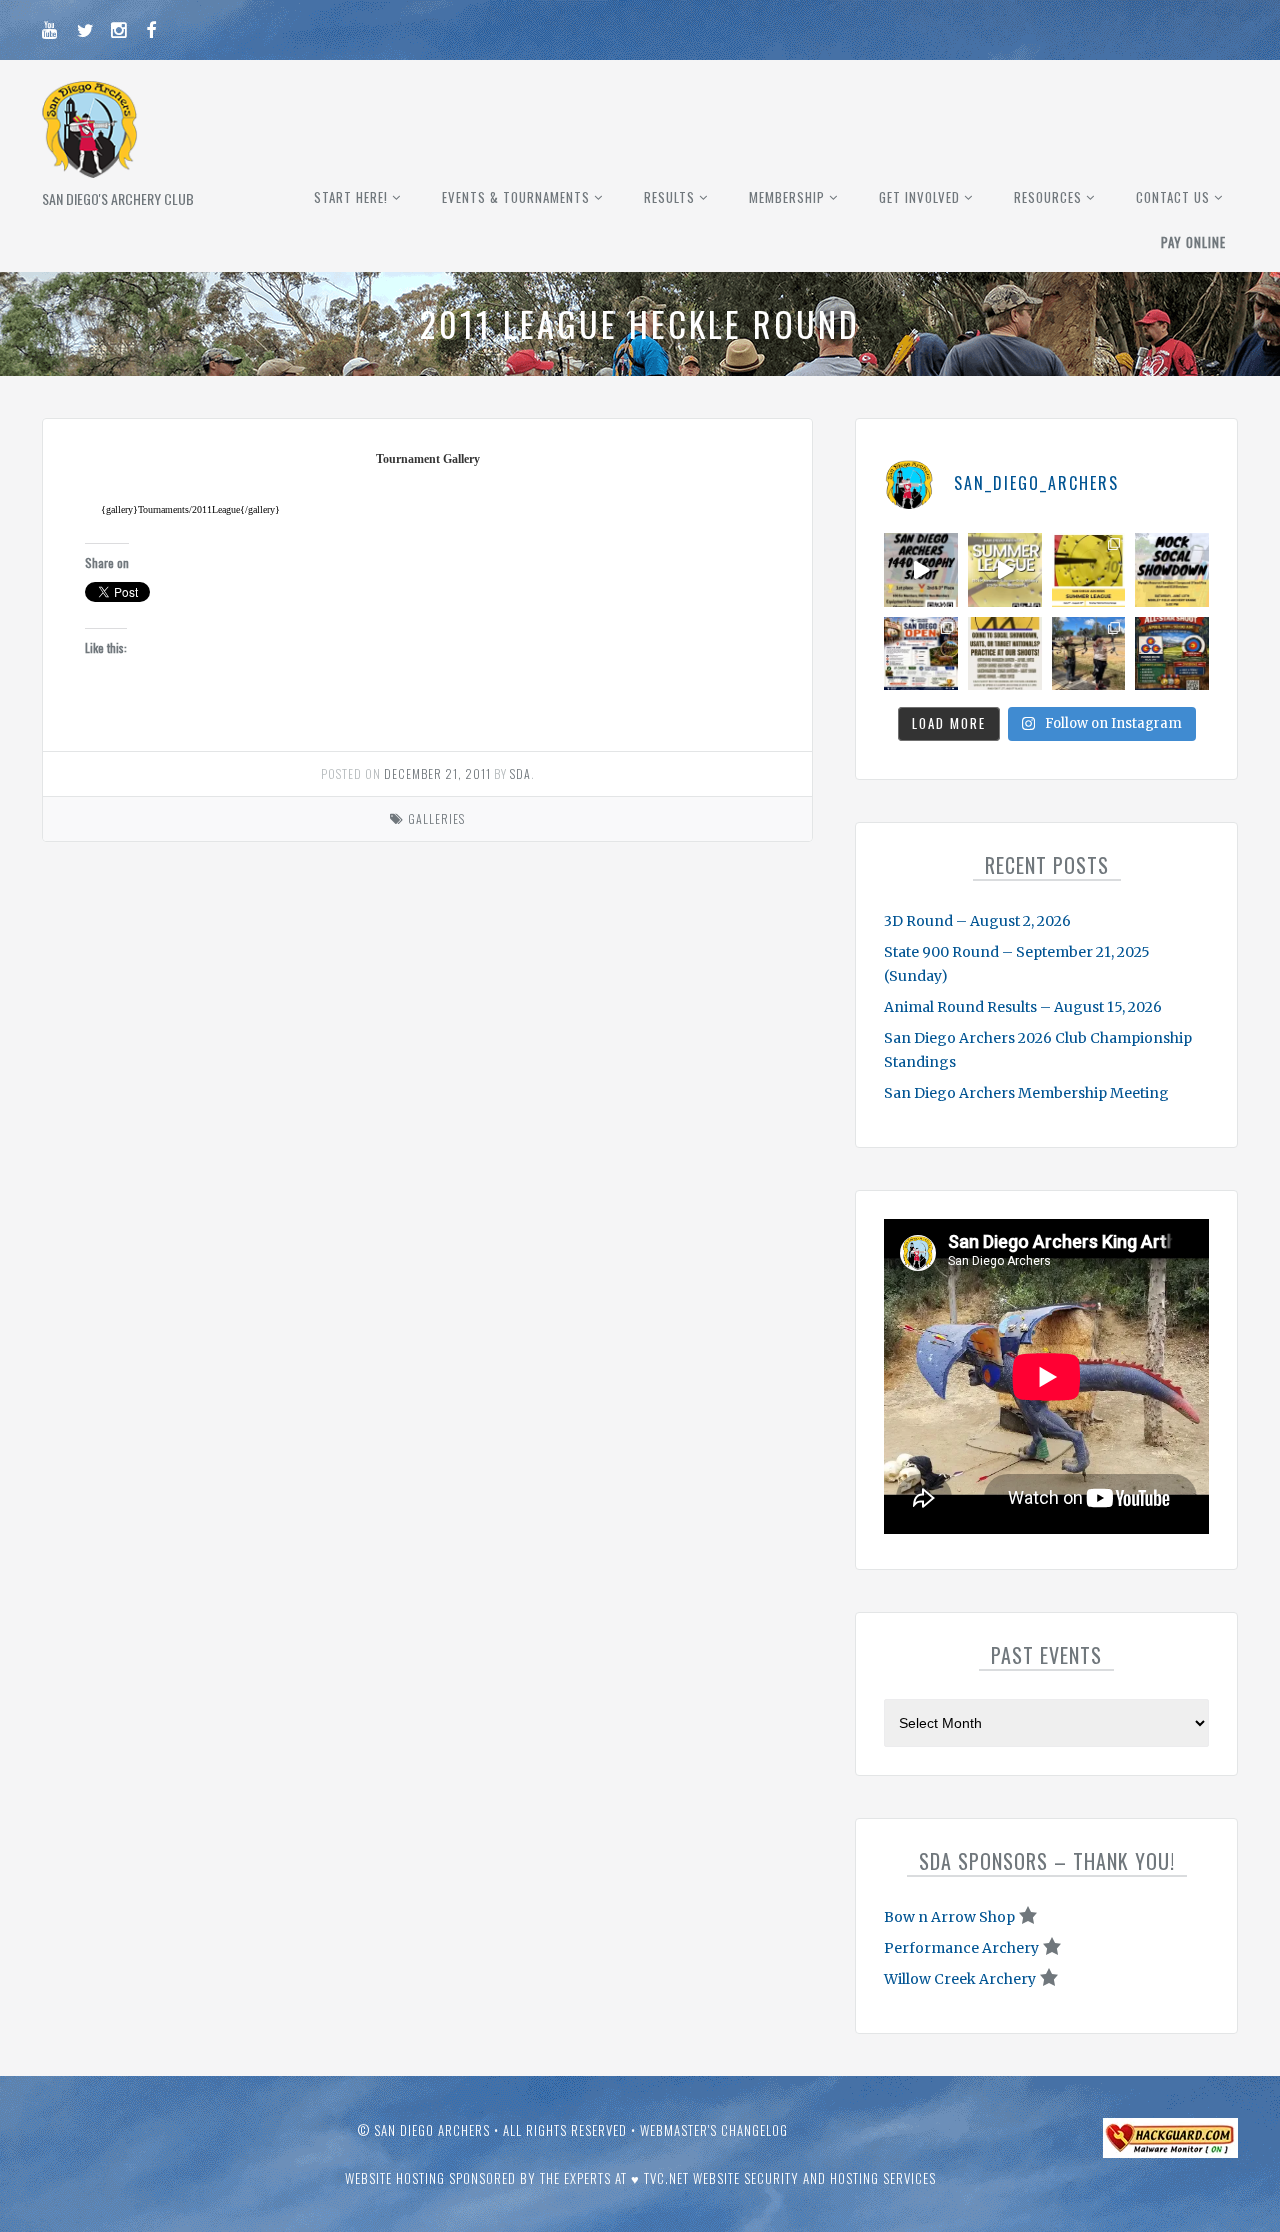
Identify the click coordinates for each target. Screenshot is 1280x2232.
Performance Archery (961, 1948)
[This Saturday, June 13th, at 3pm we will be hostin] (1172, 570)
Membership (787, 197)
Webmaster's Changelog (714, 2130)
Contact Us (1173, 197)
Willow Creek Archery (960, 1979)
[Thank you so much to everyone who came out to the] (1089, 654)
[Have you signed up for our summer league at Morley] (1005, 570)
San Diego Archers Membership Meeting (1026, 1093)
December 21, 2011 (437, 773)
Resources (1048, 197)
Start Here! (351, 197)
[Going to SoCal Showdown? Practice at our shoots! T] (1005, 654)
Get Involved (919, 197)
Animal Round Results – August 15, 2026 (1023, 1007)
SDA (520, 773)
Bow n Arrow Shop (949, 1917)
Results (669, 197)
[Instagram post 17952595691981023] (921, 654)
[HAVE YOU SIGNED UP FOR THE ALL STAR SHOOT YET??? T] (1172, 654)
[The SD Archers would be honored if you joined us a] (1089, 570)
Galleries (436, 818)
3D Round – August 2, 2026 (977, 921)
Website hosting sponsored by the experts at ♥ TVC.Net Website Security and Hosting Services (640, 2178)
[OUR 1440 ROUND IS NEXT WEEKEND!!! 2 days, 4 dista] (921, 570)
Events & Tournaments (516, 197)
